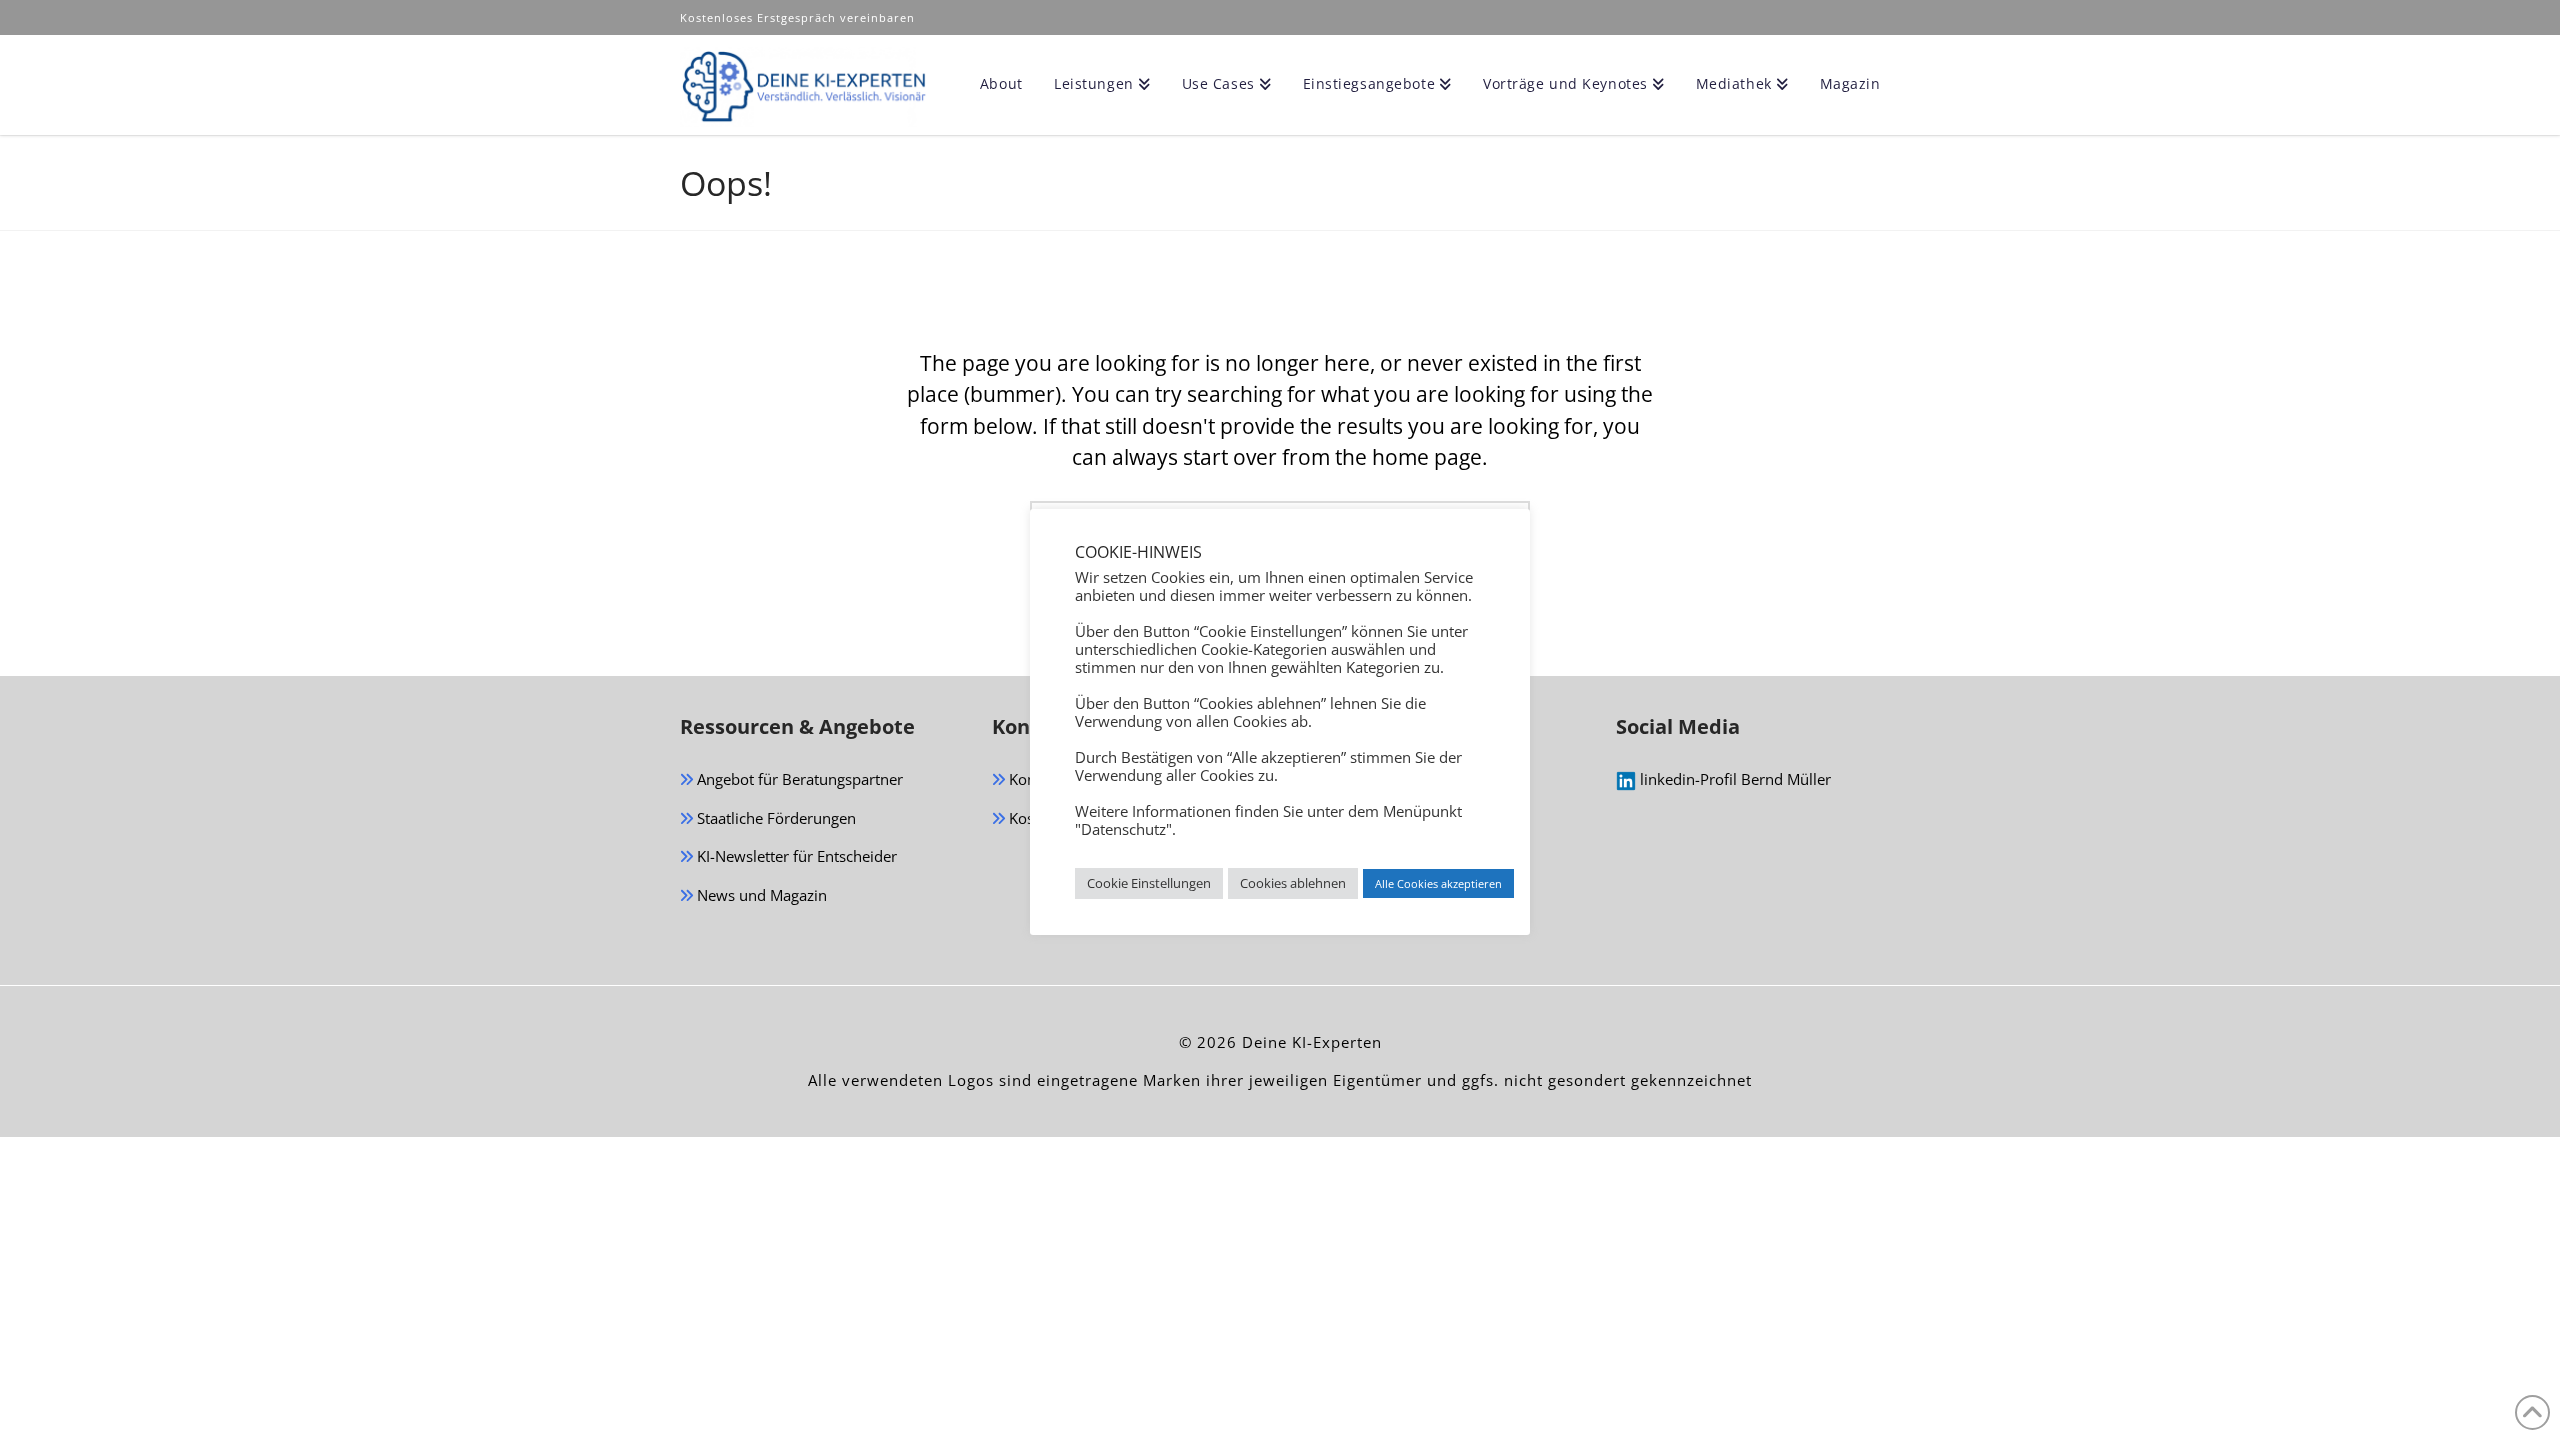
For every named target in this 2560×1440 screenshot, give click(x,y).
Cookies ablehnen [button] (1293, 883)
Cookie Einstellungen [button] (1149, 883)
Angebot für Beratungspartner (798, 779)
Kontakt (1033, 779)
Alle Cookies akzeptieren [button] (1438, 883)
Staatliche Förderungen (774, 818)
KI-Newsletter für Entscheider (795, 856)
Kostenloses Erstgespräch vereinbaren (799, 17)
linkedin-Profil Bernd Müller (1733, 779)
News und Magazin (760, 895)
